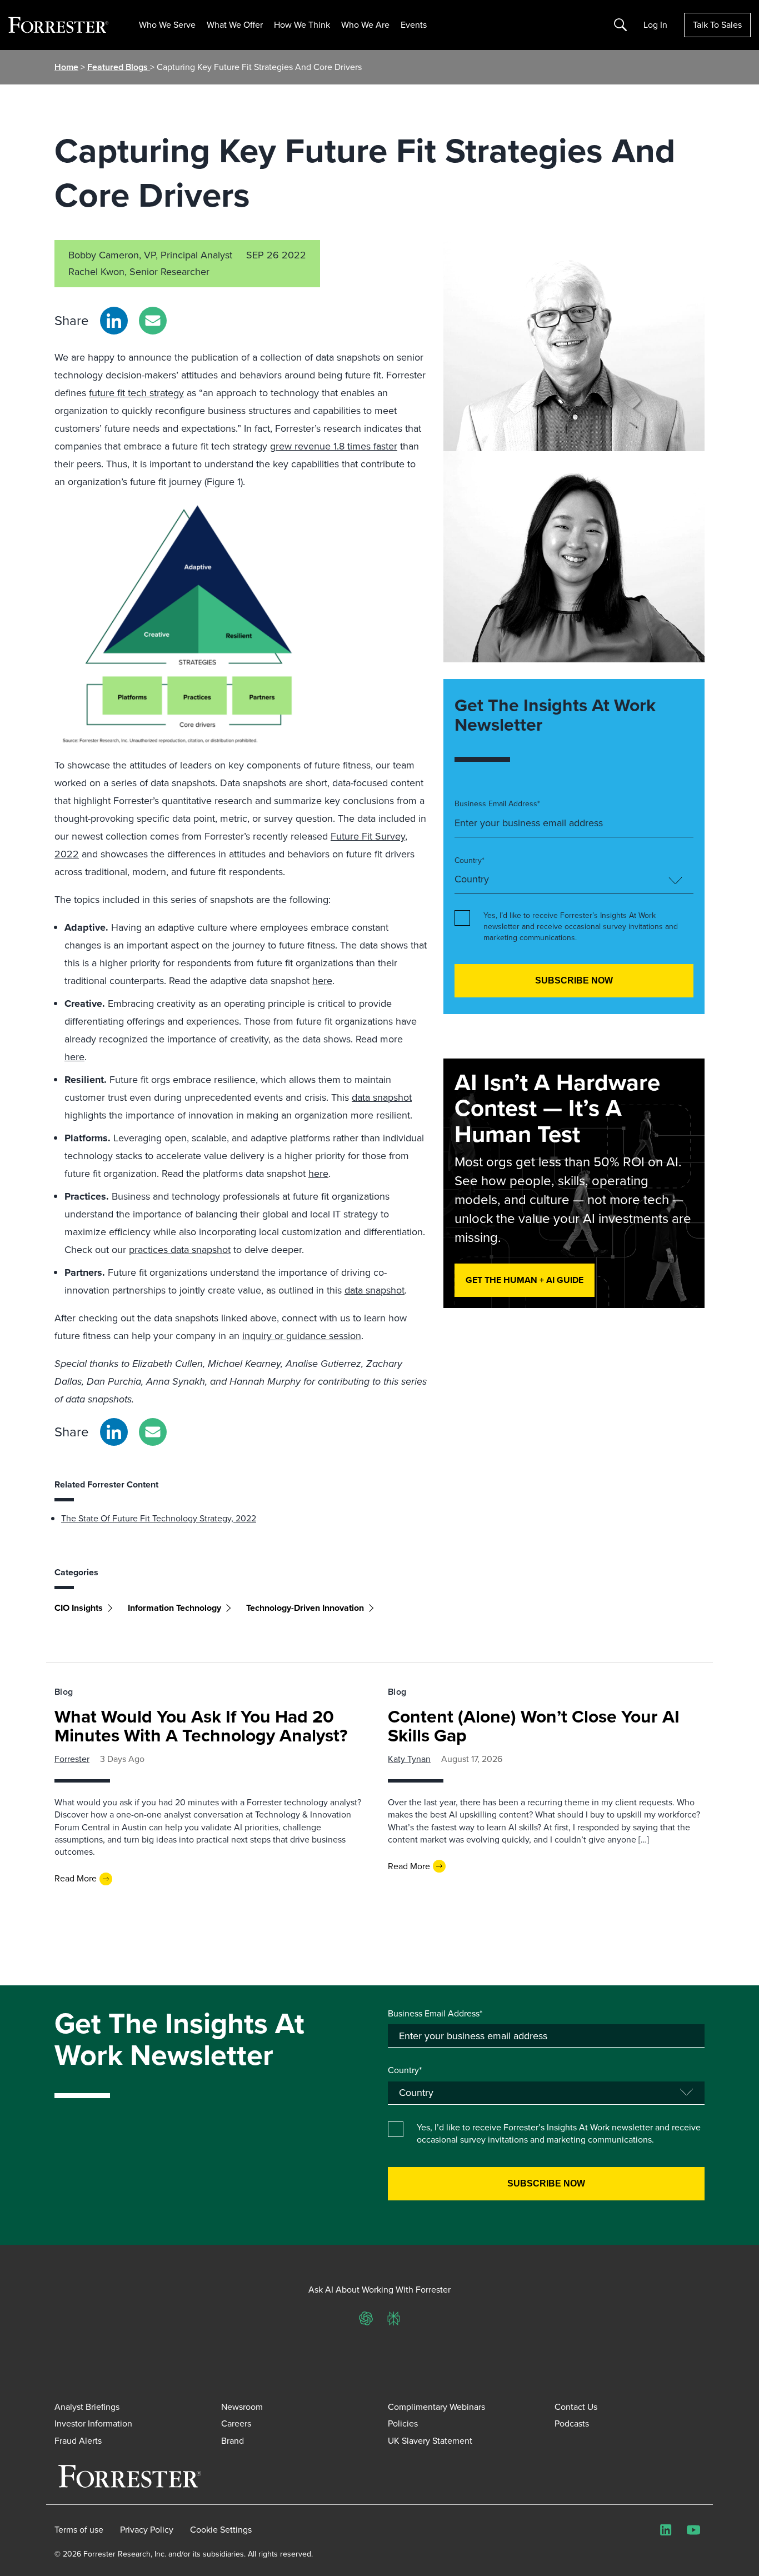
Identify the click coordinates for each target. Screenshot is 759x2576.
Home (66, 67)
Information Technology (174, 1608)
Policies (403, 2423)
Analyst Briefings (87, 2407)
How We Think (302, 25)
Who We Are (365, 25)
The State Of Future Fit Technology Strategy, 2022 (159, 1518)
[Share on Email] (153, 321)
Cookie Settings (221, 2530)
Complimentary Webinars (436, 2407)
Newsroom (242, 2407)
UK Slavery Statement (430, 2441)
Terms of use (79, 2530)
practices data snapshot (180, 1250)
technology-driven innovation (305, 1608)
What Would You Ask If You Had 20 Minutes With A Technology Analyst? (201, 1726)
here (322, 981)
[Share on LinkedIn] (114, 321)
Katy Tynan (409, 1759)
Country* (470, 861)
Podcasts (572, 2423)
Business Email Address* (497, 804)
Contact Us (576, 2407)
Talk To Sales (717, 25)
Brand (233, 2441)
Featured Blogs (119, 67)
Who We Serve (167, 25)
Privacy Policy (147, 2530)
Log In (655, 25)
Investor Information (93, 2423)
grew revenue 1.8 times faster (334, 446)
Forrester (72, 1759)
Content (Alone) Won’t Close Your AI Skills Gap (534, 1726)
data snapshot (382, 1097)
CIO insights (79, 1608)
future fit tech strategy (136, 393)
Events (414, 25)
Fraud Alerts (78, 2441)
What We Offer (235, 25)
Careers (236, 2423)
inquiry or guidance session (302, 1336)
